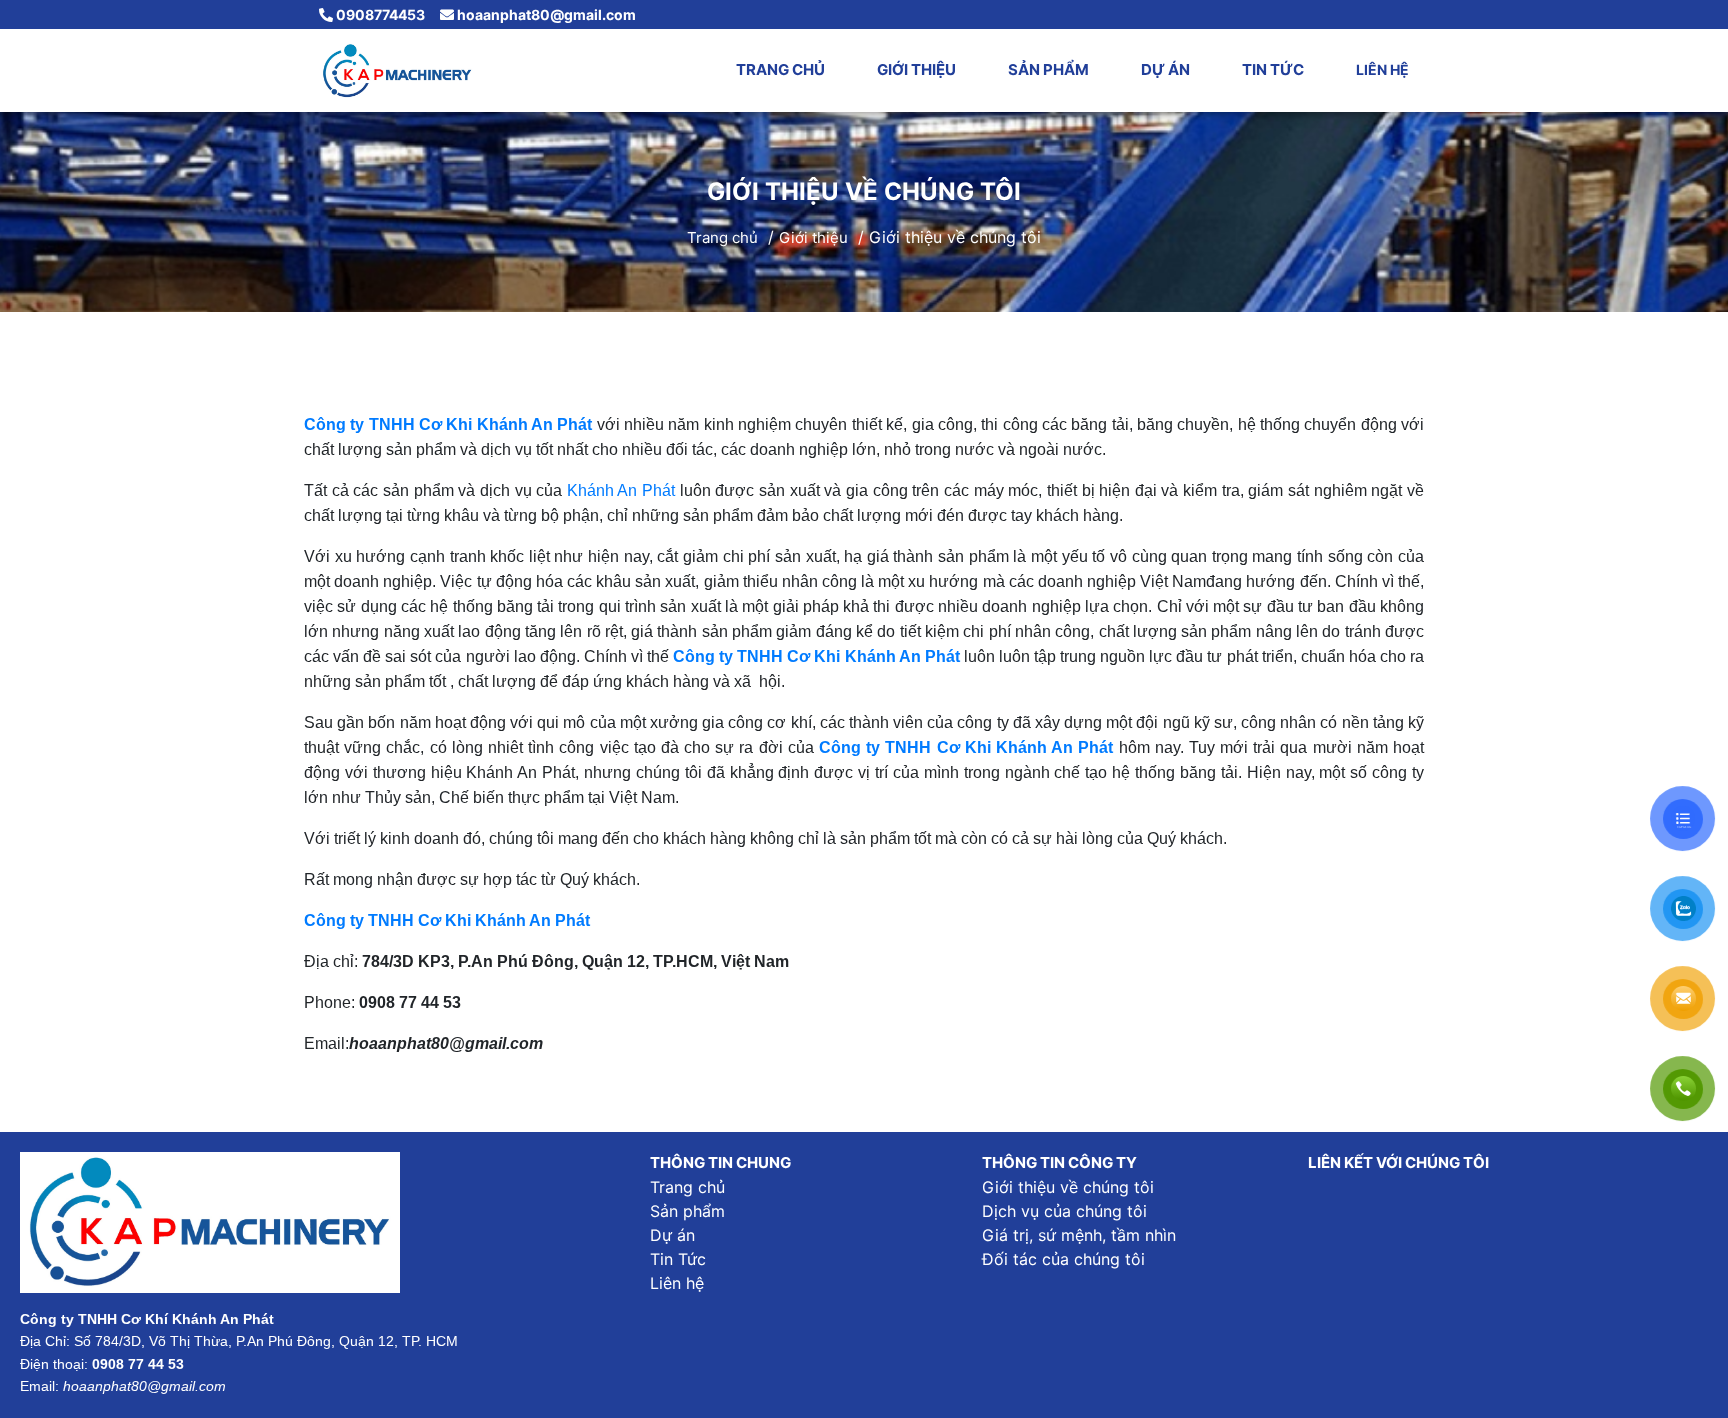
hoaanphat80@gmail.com (545, 14)
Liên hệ (1382, 69)
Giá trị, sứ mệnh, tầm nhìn (1079, 1235)
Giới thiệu (916, 69)
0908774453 (379, 14)
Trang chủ (780, 69)
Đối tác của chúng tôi (1063, 1259)
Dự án (1165, 69)
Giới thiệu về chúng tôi (1068, 1187)
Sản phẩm (1048, 69)
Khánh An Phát (621, 490)
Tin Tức (1273, 69)
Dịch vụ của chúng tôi (1064, 1211)
